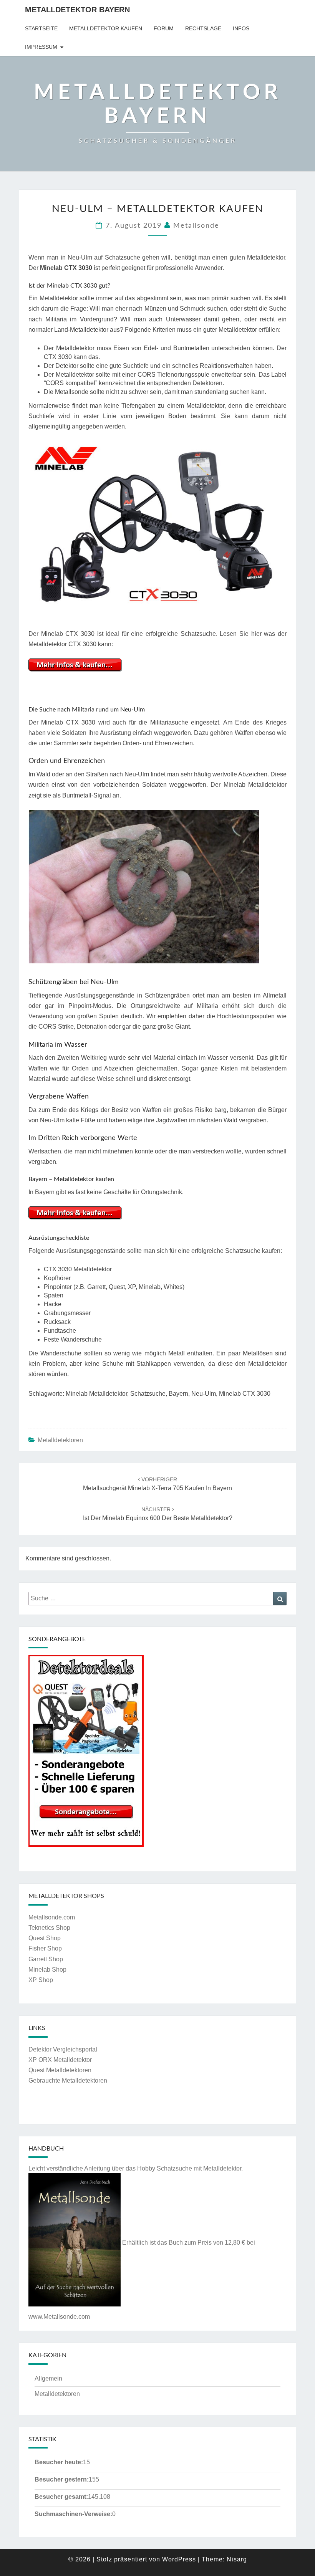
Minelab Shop (47, 1970)
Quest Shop (45, 1938)
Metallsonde (196, 226)
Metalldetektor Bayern (77, 10)
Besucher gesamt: (61, 2497)
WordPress (179, 2559)
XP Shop (41, 1980)
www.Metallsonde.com (59, 2317)
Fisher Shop (45, 1948)
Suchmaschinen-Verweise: (73, 2514)
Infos (241, 28)
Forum (164, 28)
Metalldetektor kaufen (106, 28)
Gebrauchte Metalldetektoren (68, 2080)
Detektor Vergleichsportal (63, 2049)
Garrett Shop (46, 1959)
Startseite (41, 28)
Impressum (41, 47)
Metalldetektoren (60, 1440)
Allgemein (48, 2378)
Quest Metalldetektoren (60, 2070)
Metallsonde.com (52, 1917)
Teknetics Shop (49, 1928)
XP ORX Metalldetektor (60, 2060)
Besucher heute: (59, 2462)
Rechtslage (203, 28)
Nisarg (237, 2559)
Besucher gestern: (62, 2479)
